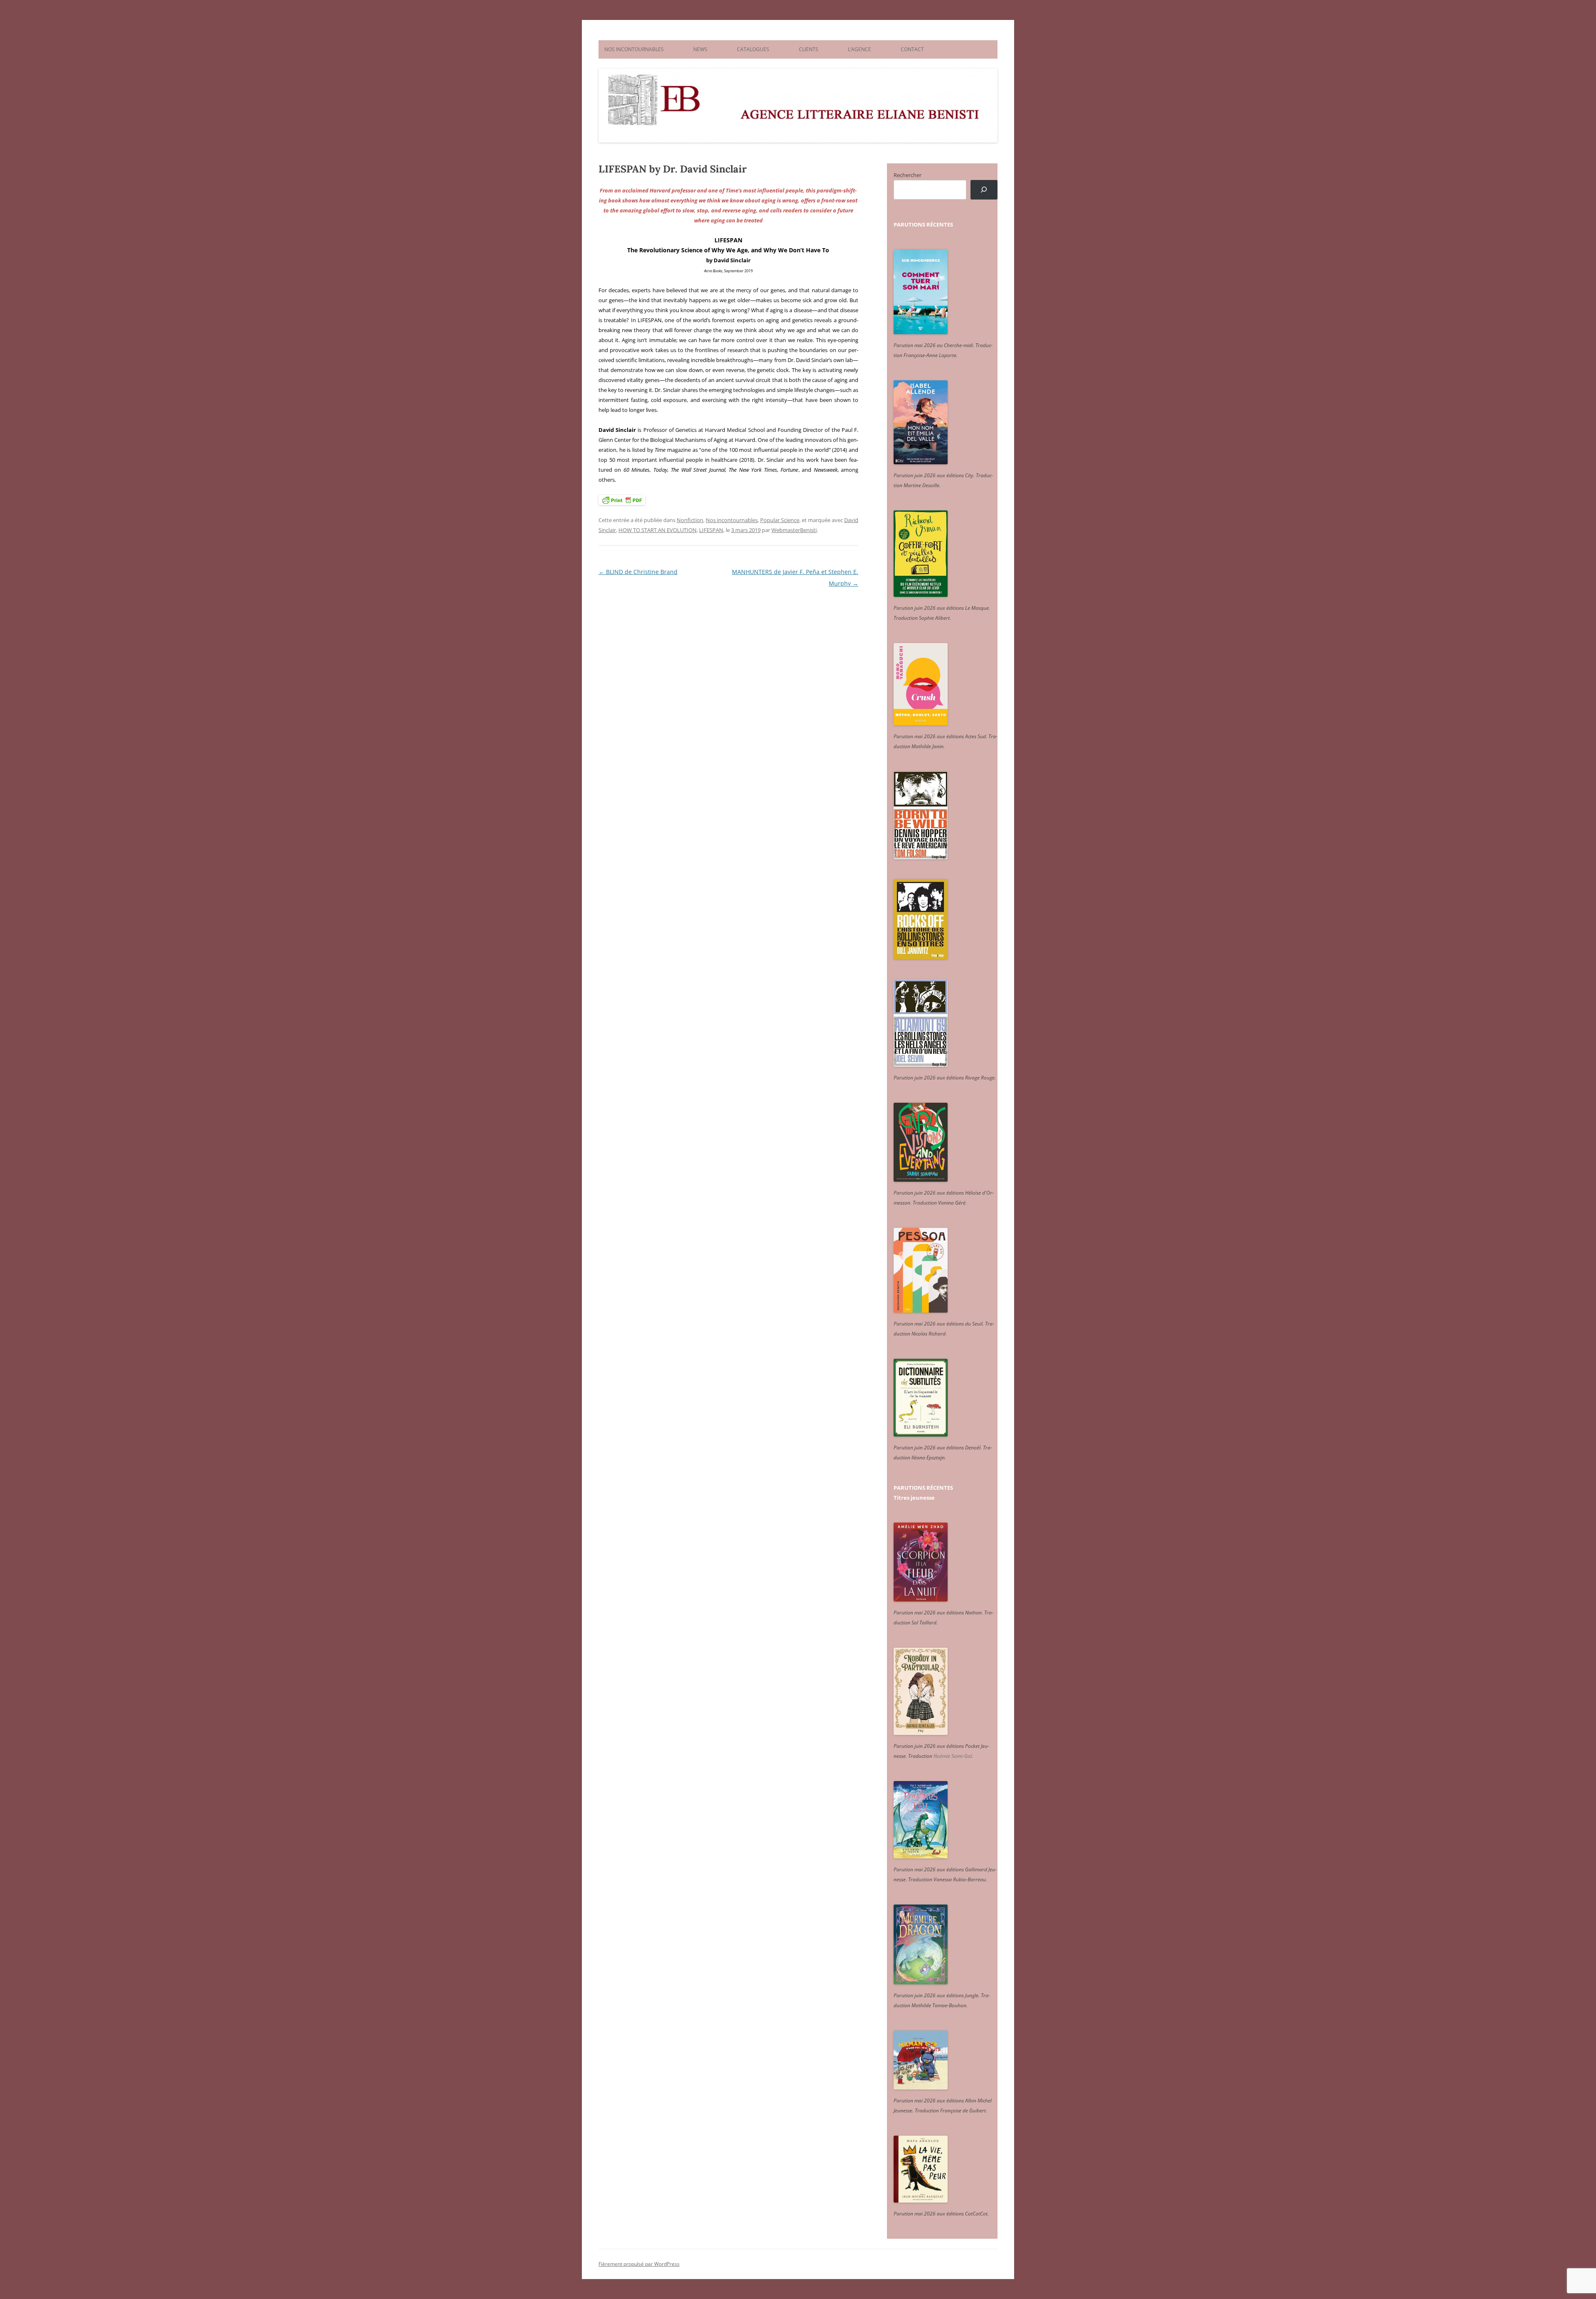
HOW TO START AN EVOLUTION (658, 530)
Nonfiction (690, 520)
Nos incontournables (732, 520)
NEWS (700, 49)
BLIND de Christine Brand (638, 572)
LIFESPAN (711, 530)
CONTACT (912, 49)
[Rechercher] (984, 190)
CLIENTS (809, 49)
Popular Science (780, 520)
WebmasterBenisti (794, 530)
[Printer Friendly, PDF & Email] (622, 500)
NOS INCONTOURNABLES (634, 49)
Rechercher (908, 175)
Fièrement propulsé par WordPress (639, 2264)
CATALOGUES (753, 49)
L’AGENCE (860, 49)
